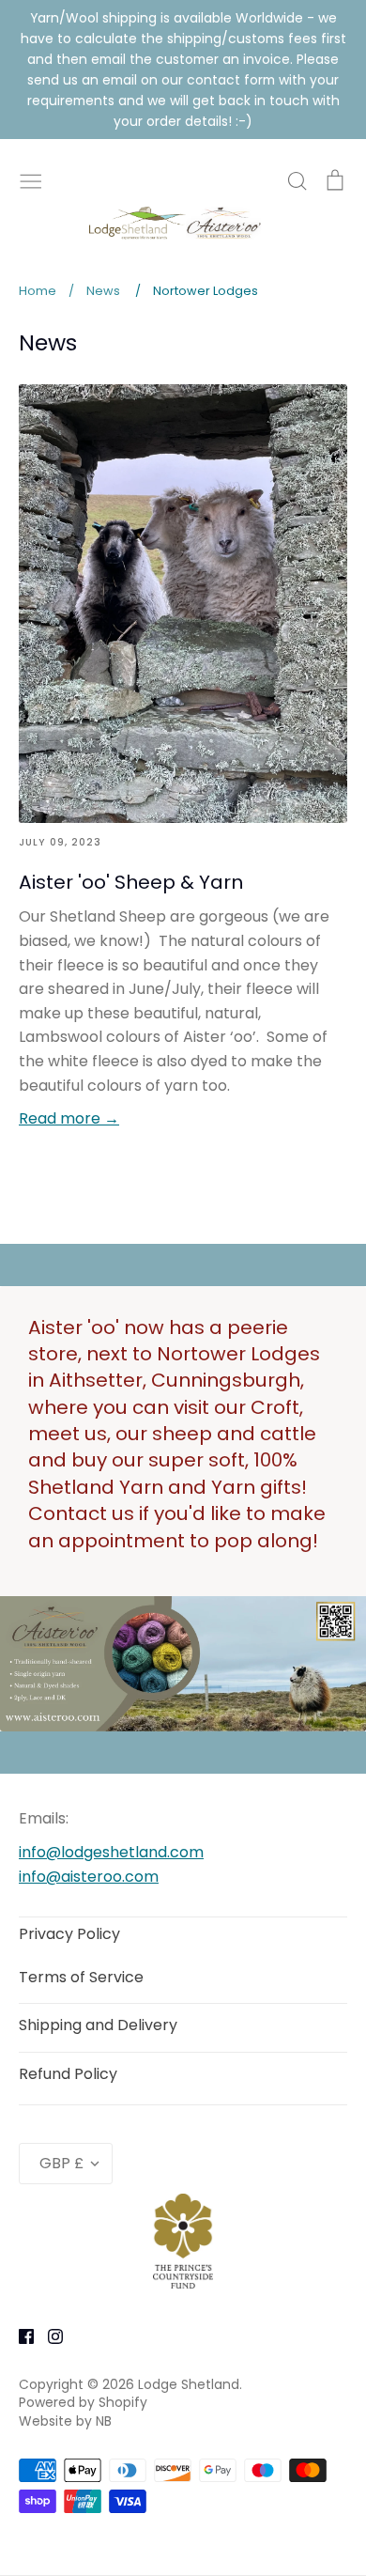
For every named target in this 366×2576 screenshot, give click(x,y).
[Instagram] (48, 2335)
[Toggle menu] (31, 179)
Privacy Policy (69, 1934)
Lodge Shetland (189, 2384)
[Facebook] (19, 2335)
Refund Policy (68, 2074)
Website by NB (65, 2421)
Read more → (69, 1118)
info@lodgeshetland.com (111, 1852)
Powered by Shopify (83, 2402)
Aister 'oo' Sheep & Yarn (131, 882)
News (48, 342)
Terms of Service (81, 1977)
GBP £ (61, 2163)
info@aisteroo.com (89, 1877)
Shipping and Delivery (98, 2025)
